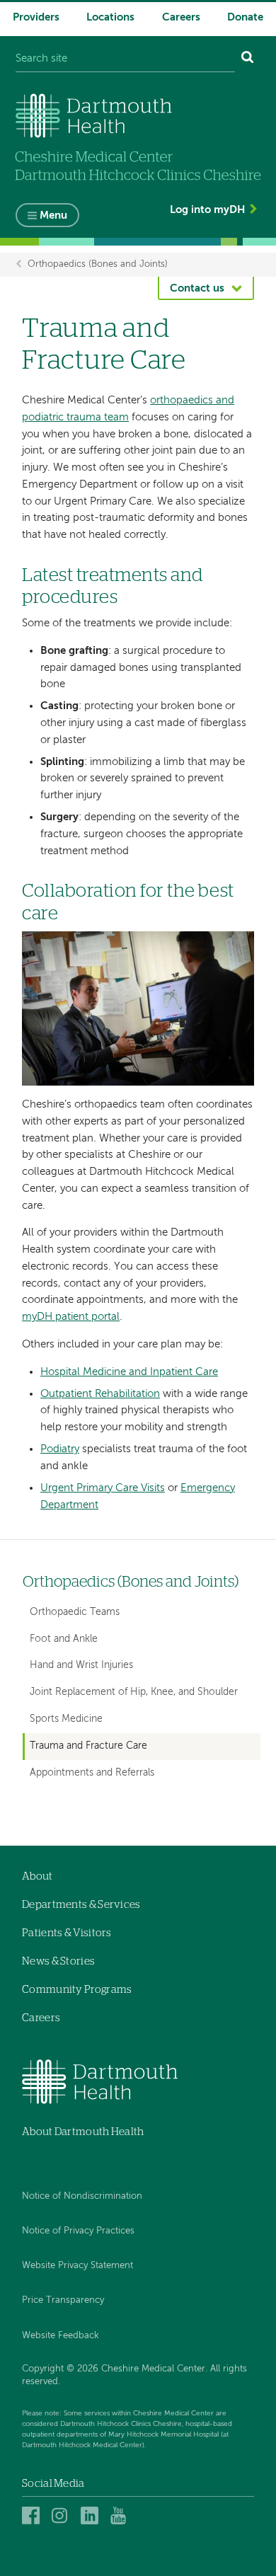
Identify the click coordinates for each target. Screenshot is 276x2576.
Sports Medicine (66, 1719)
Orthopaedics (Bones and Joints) (98, 264)
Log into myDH (207, 210)
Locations (110, 17)
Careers (181, 17)
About (38, 1876)
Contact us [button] (197, 288)
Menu (53, 215)
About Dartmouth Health (83, 2132)
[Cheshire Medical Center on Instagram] (63, 2515)
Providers (36, 17)
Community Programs (77, 1990)
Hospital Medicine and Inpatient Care (129, 1372)
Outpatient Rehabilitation (100, 1394)
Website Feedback (61, 2336)
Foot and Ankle (64, 1639)
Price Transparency (63, 2300)
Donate (245, 17)
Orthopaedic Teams (75, 1612)
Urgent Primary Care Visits (103, 1488)
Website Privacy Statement (77, 2266)
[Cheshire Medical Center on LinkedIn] (92, 2515)
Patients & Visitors (67, 1933)
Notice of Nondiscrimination (82, 2196)
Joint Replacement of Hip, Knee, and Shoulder (134, 1692)
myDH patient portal (71, 1317)
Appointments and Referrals (92, 1773)
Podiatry (60, 1449)
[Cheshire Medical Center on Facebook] (33, 2515)
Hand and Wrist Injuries (81, 1665)
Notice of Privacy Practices (78, 2231)
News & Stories (58, 1961)
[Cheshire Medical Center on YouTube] (121, 2515)
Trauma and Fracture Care (88, 1746)
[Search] (248, 59)
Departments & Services (81, 1905)
